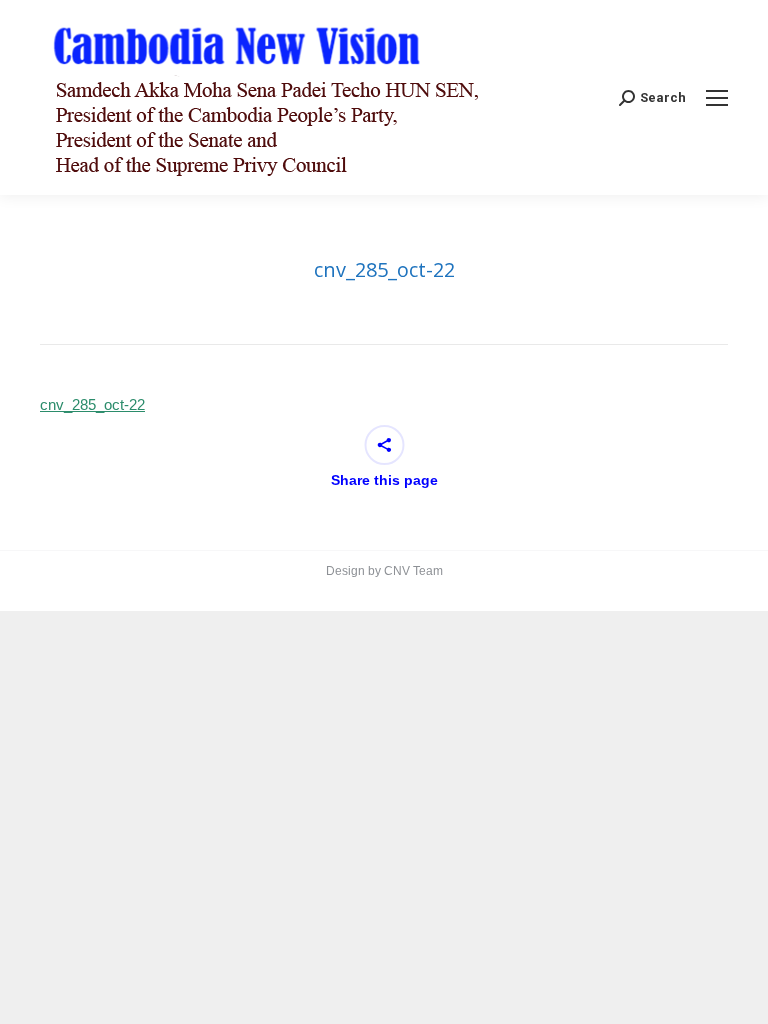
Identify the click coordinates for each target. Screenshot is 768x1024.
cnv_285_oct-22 (92, 404)
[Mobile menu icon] (717, 98)
